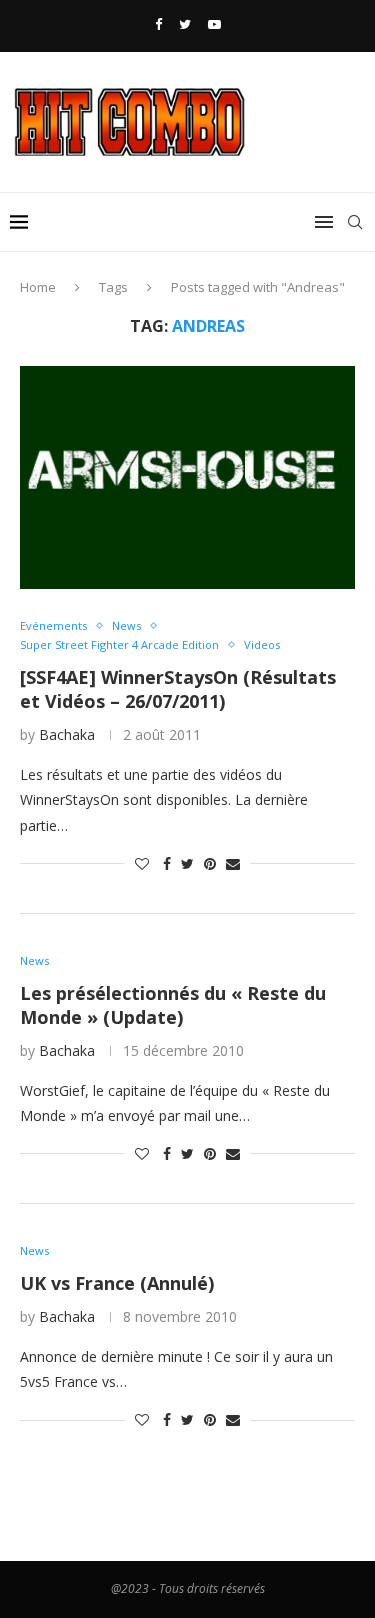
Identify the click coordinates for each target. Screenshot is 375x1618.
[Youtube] (214, 24)
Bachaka (67, 734)
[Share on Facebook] (167, 863)
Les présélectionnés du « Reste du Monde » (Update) (173, 1005)
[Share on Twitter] (187, 863)
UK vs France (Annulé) (117, 1283)
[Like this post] (142, 863)
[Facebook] (158, 24)
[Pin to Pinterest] (210, 863)
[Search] (355, 222)
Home (38, 287)
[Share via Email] (233, 863)
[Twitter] (185, 24)
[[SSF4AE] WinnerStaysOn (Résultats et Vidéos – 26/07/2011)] (187, 477)
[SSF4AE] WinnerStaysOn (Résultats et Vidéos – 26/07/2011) (178, 689)
